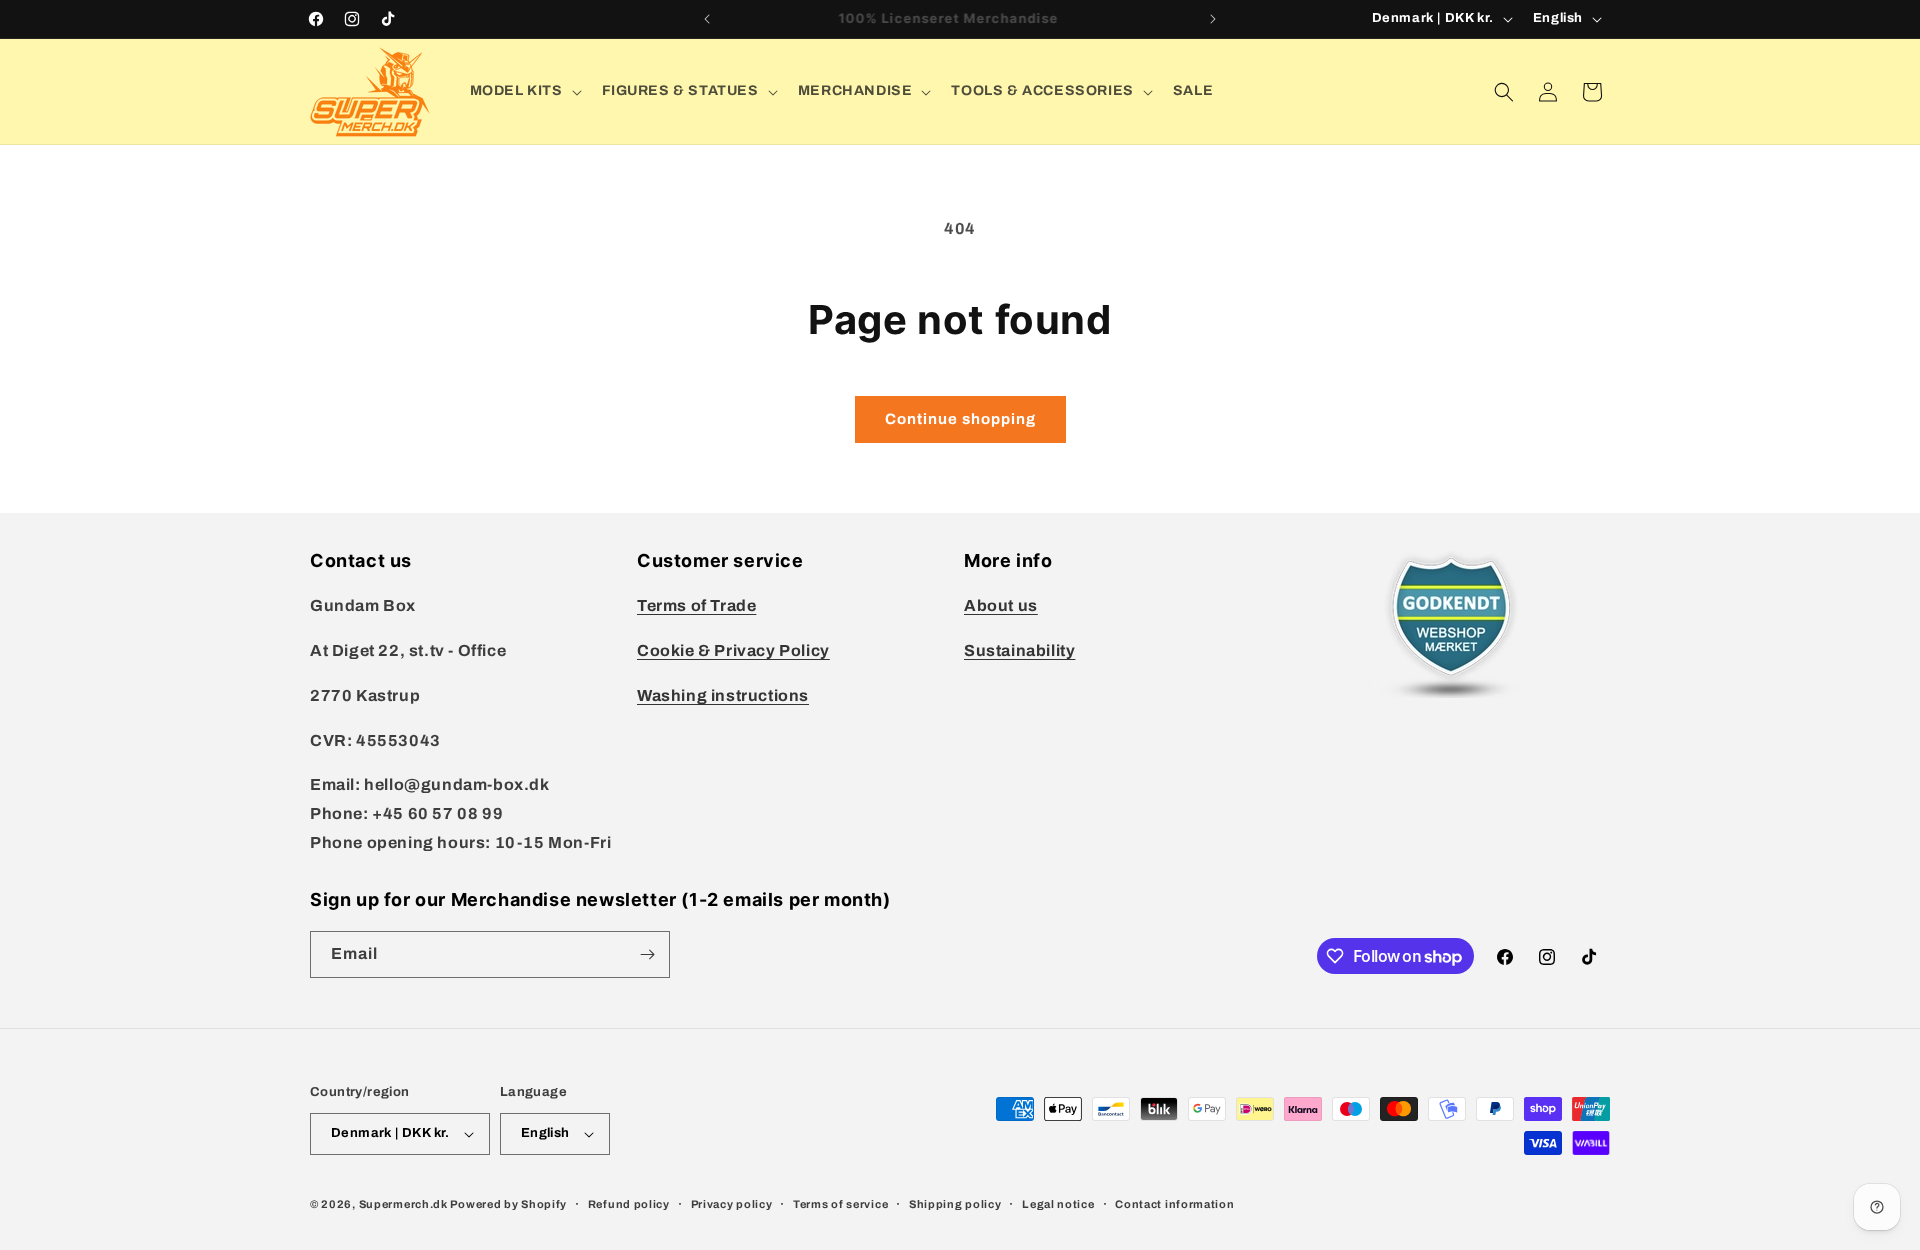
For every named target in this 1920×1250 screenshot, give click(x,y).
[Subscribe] (647, 954)
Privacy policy (732, 1204)
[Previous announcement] (707, 19)
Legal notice (1058, 1204)
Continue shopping (960, 419)
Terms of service (840, 1204)
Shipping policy (955, 1204)
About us (1001, 605)
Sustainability (1019, 650)
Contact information (1174, 1204)
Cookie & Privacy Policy (733, 650)
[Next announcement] (1213, 19)
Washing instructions (723, 695)
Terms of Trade (696, 605)
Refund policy (629, 1204)
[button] (524, 91)
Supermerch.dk (403, 1204)
